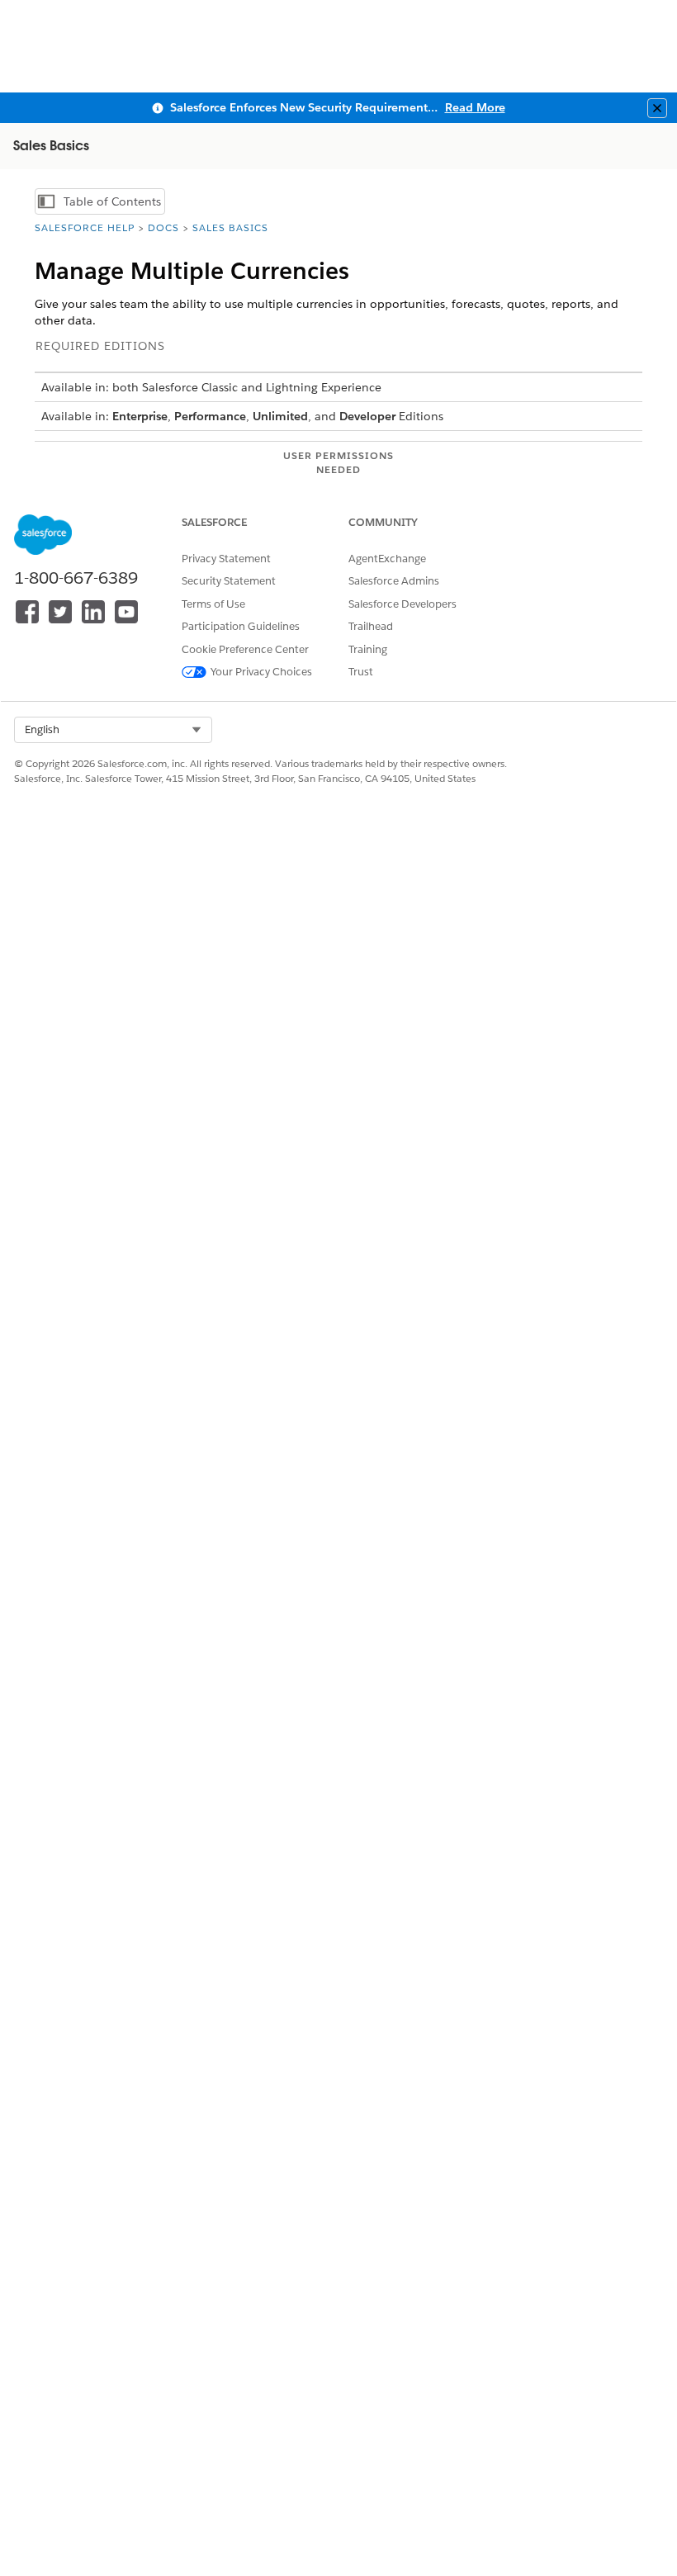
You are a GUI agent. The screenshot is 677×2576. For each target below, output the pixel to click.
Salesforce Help (85, 227)
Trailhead (371, 626)
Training (368, 649)
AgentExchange (387, 559)
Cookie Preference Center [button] (245, 649)
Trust (361, 672)
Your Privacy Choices (261, 672)
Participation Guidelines (241, 626)
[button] (113, 730)
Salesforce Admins (394, 581)
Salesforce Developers (402, 604)
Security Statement (229, 581)
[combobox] (113, 730)
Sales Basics (230, 227)
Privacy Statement (226, 559)
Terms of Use (213, 604)
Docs (163, 227)
